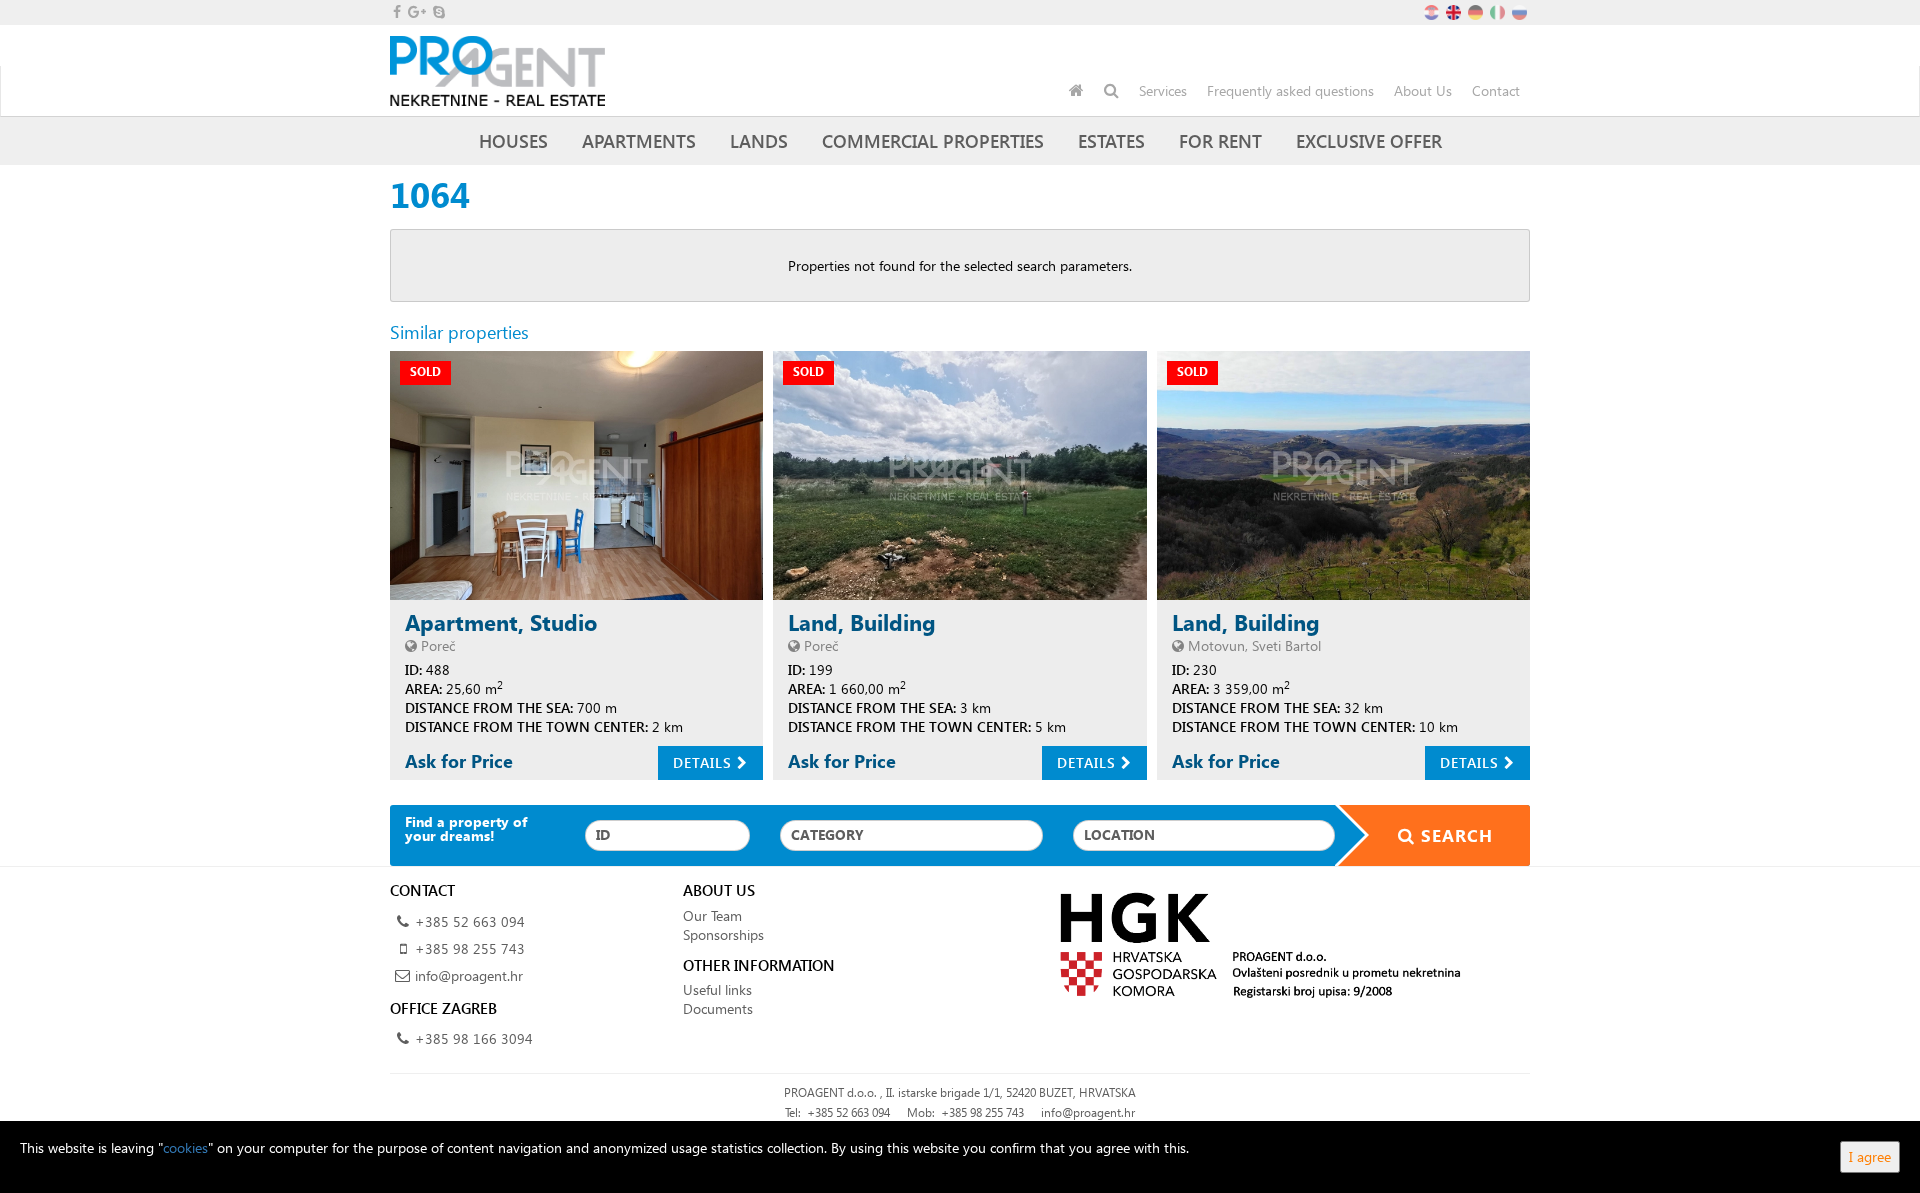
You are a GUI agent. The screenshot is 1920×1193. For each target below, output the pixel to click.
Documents (718, 1008)
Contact (1496, 90)
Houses (513, 140)
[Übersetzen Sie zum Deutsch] (1477, 10)
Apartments (639, 140)
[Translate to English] (1455, 10)
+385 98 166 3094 (474, 1038)
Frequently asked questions (1290, 90)
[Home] (1076, 91)
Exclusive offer (1369, 140)
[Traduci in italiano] (1499, 10)
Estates (1111, 140)
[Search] (1111, 91)
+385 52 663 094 (470, 921)
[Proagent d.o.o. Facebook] (395, 11)
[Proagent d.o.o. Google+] (415, 11)
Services (1163, 90)
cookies (185, 1147)
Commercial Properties (933, 140)
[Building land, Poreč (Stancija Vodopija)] (959, 475)
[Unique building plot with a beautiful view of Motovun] (1343, 475)
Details (705, 762)
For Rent (1220, 140)
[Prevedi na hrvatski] (1433, 10)
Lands (759, 140)
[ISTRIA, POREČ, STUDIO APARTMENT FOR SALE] (576, 475)
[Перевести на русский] (1521, 10)
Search (1454, 835)
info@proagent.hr (469, 975)
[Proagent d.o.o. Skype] (437, 11)
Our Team (712, 915)
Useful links (717, 989)
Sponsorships (723, 934)
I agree (1870, 1156)
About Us (1423, 90)
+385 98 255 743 (470, 948)
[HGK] (1252, 943)
